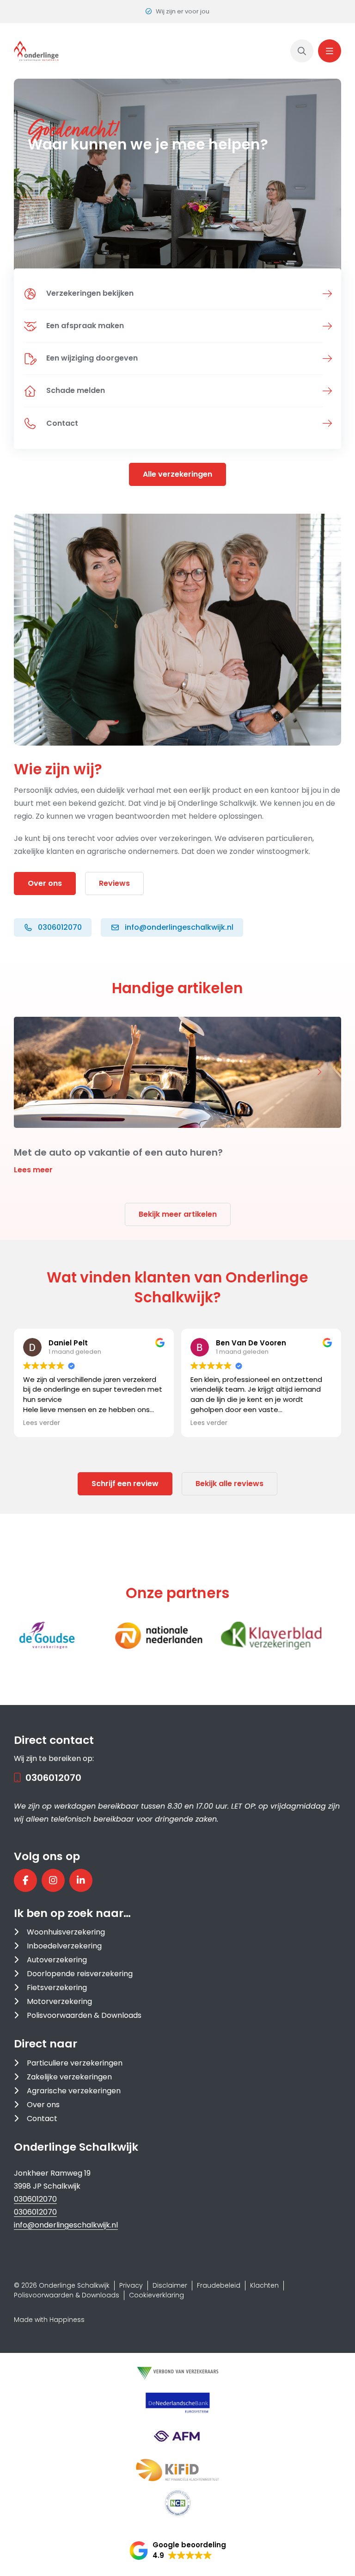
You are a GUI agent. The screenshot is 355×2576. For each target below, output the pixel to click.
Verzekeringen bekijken (90, 293)
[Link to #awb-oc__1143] (330, 51)
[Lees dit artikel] (177, 1096)
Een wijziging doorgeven (92, 358)
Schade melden (76, 390)
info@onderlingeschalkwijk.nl (66, 2225)
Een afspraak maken (85, 326)
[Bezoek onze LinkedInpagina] (81, 1880)
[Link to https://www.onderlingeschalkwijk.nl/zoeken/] (302, 51)
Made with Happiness (49, 2320)
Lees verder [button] (162, 1423)
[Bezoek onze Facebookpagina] (25, 1880)
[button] (36, 1072)
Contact (62, 423)
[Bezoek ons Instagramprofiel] (53, 1880)
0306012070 (53, 1778)
